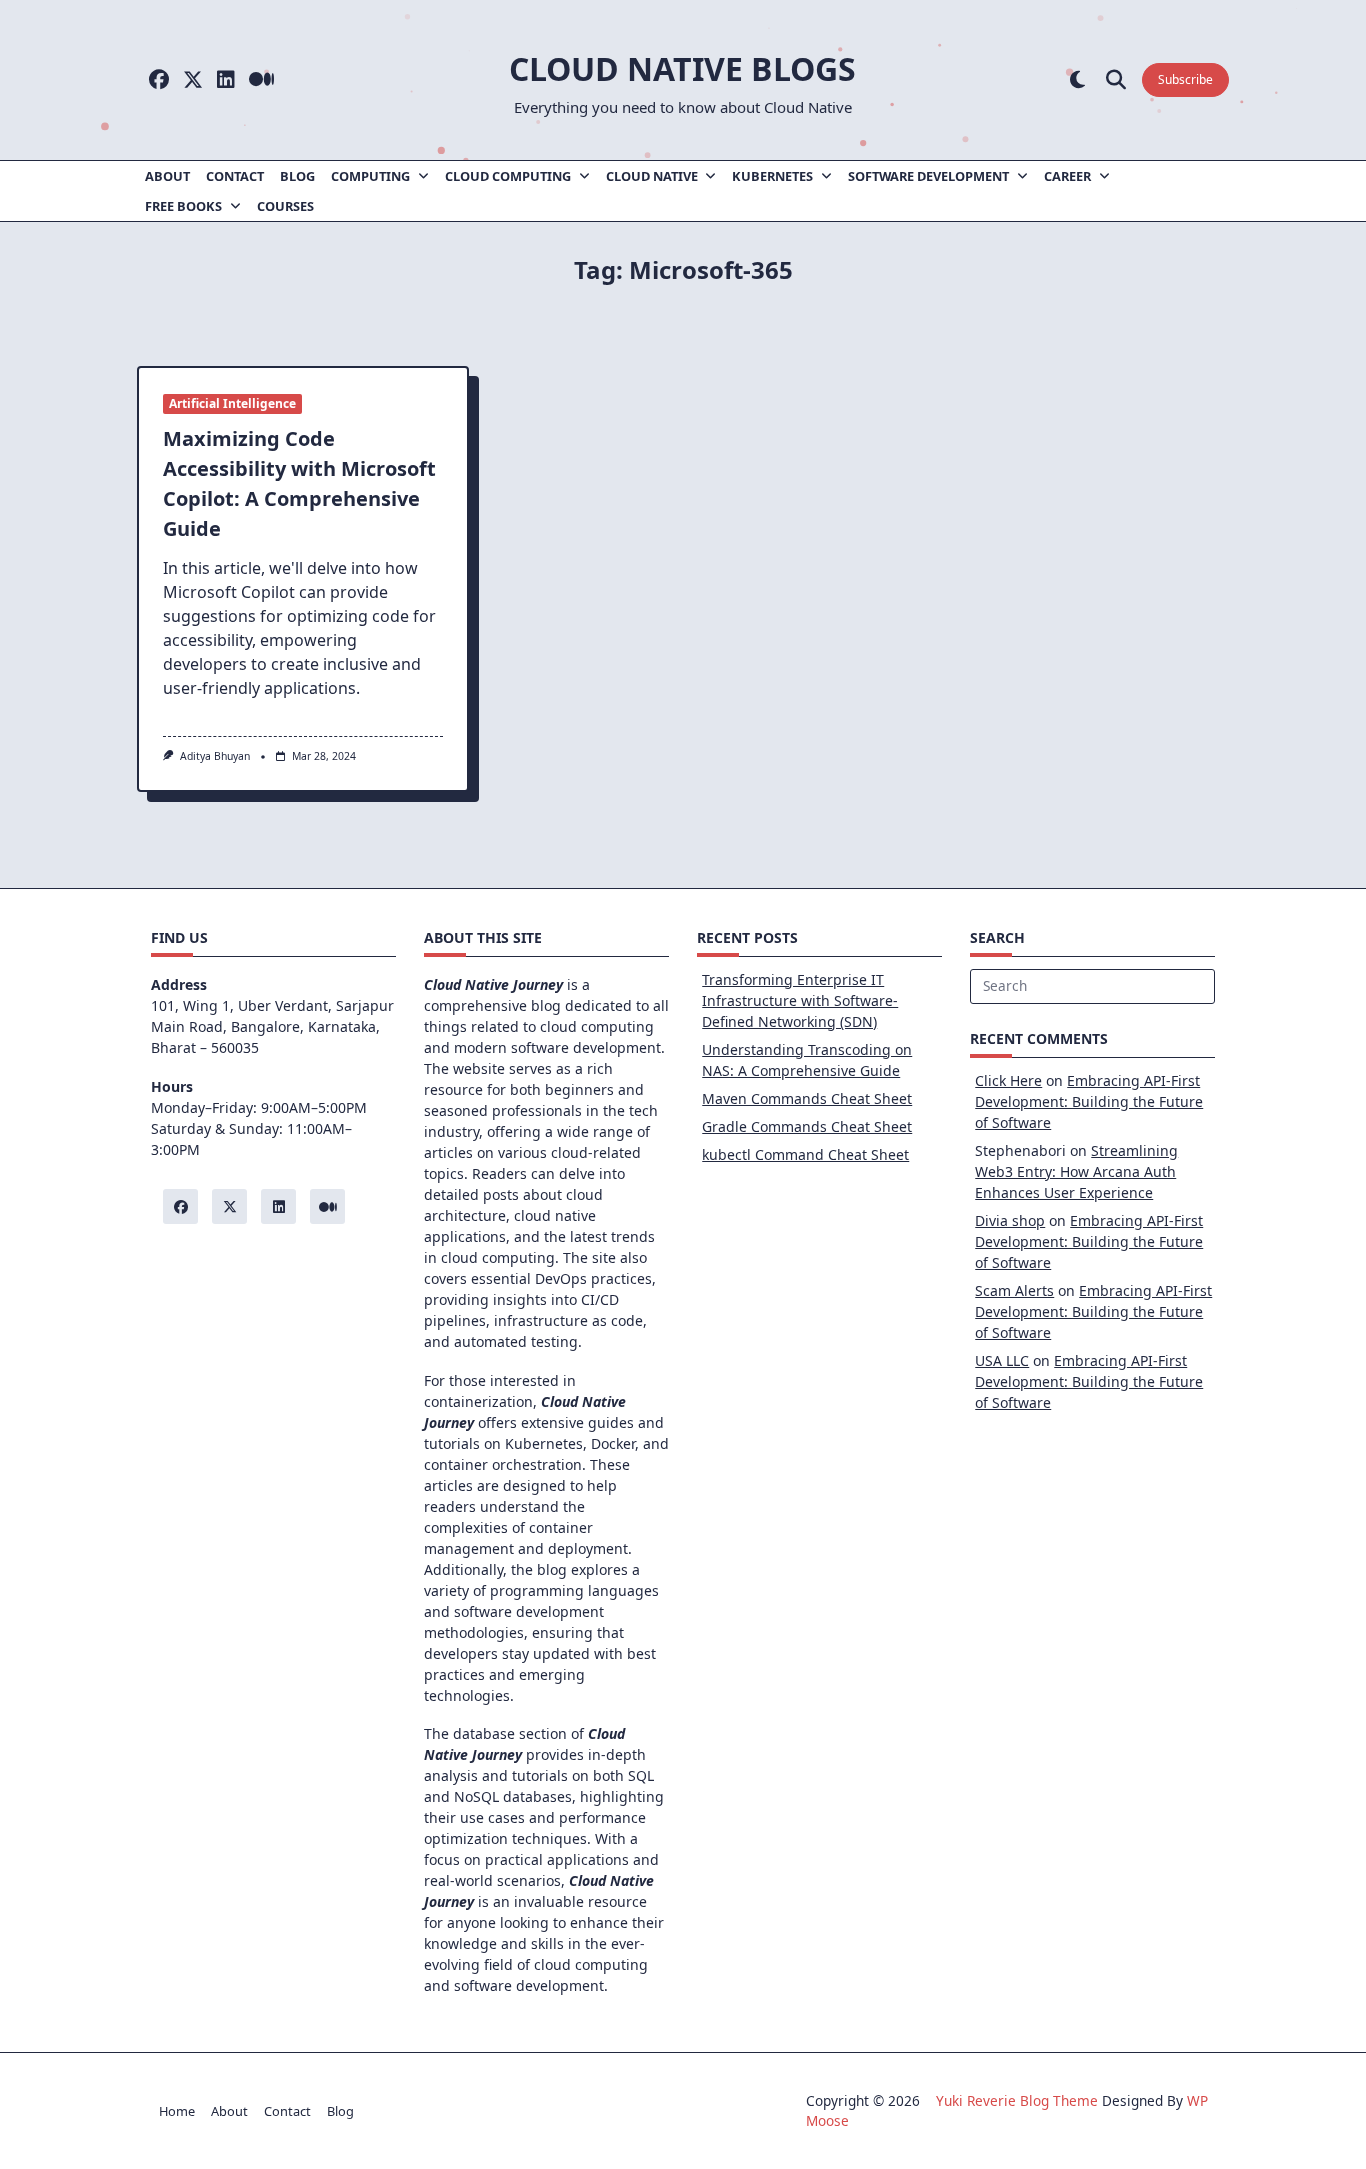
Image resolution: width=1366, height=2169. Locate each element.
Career (1067, 176)
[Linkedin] (226, 80)
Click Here (1008, 1080)
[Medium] (261, 80)
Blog (297, 176)
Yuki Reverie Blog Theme (1017, 2100)
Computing (370, 176)
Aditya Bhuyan (215, 756)
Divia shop (1010, 1220)
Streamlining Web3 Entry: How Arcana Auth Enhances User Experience (1076, 1171)
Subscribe (1185, 79)
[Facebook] (159, 80)
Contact (235, 176)
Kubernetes (772, 176)
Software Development (928, 176)
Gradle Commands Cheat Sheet (807, 1126)
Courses (285, 206)
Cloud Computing (508, 176)
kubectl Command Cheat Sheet (805, 1154)
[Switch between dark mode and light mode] (1077, 80)
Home (177, 2111)
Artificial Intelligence (232, 403)
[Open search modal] (1116, 80)
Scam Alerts (1014, 1290)
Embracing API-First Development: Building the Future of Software (1089, 1101)
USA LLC (1002, 1360)
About (167, 176)
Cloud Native (652, 176)
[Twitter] (193, 80)
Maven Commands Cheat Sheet (807, 1098)
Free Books (183, 206)
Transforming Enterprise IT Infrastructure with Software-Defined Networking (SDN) (800, 1000)
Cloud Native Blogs (682, 68)
